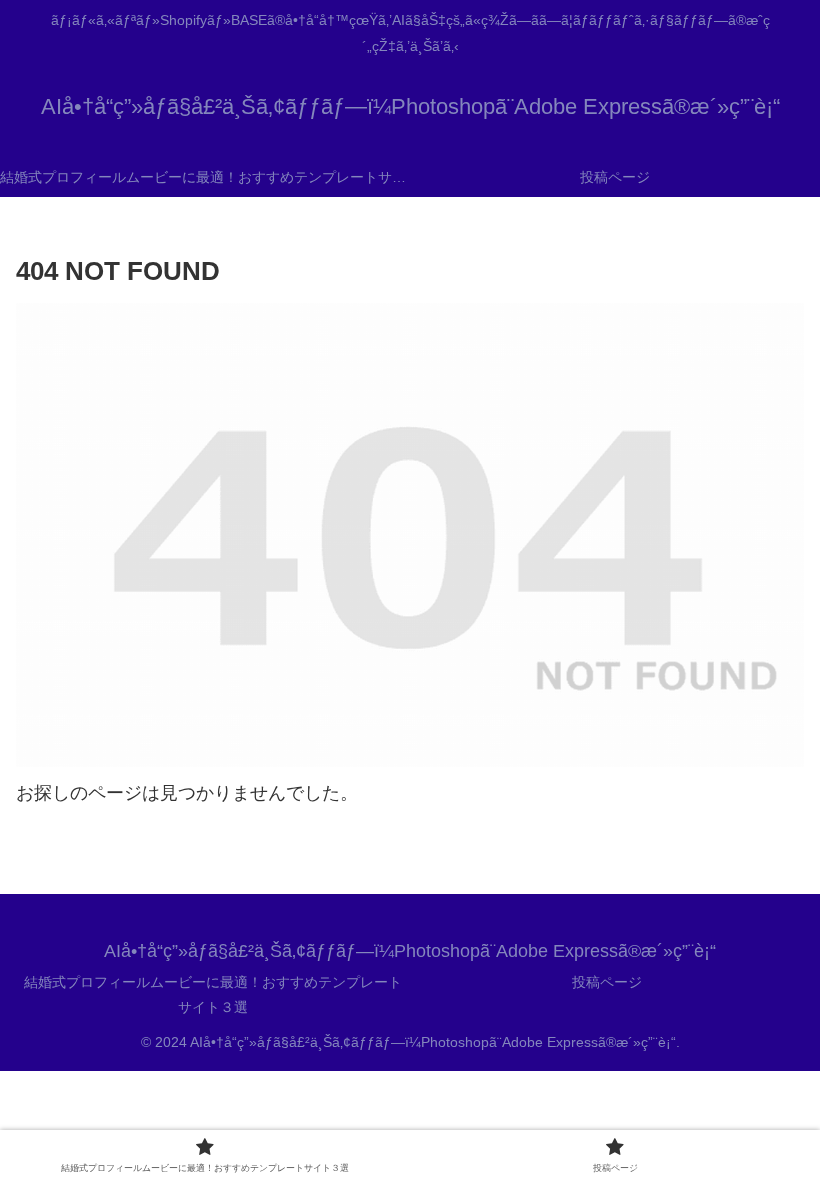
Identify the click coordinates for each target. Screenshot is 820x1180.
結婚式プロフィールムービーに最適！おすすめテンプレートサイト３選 (213, 994)
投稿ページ (607, 982)
